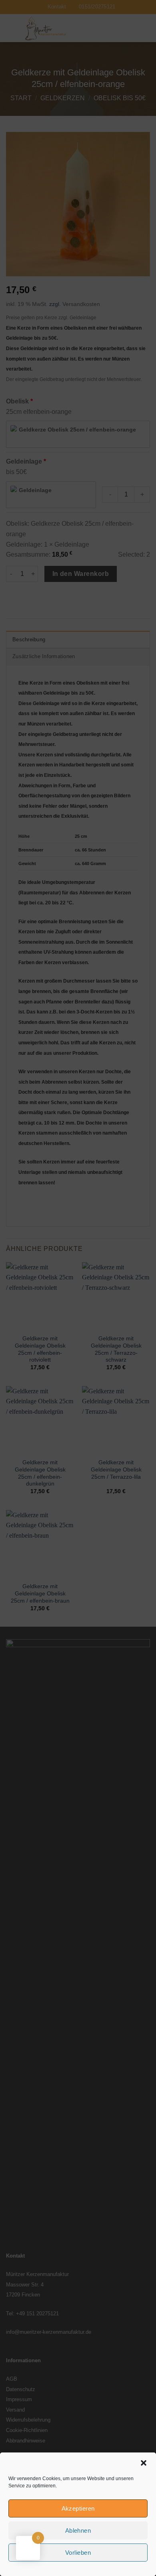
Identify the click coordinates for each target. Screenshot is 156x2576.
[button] (144, 2463)
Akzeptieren (78, 2508)
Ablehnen (78, 2530)
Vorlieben (78, 2553)
